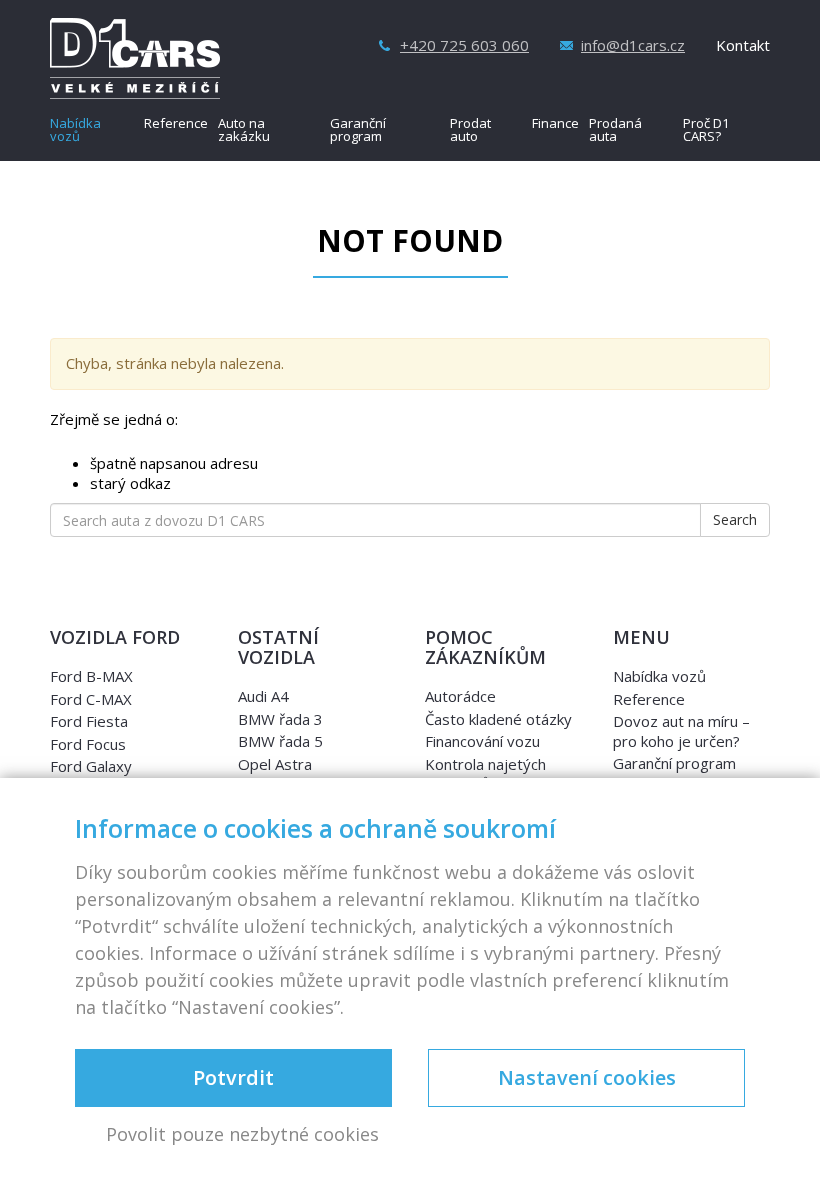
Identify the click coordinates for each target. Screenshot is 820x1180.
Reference (176, 124)
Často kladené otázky (498, 719)
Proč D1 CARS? (706, 131)
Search (735, 519)
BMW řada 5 (280, 741)
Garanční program (358, 131)
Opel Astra (275, 764)
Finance (555, 124)
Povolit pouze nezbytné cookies (242, 1135)
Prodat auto (470, 131)
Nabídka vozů (75, 131)
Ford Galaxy (91, 766)
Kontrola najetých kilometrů (485, 774)
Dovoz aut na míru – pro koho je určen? (681, 731)
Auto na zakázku (244, 131)
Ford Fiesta (89, 721)
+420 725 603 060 (464, 45)
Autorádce (460, 696)
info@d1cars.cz (633, 45)
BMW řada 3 (280, 719)
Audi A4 (263, 696)
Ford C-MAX (91, 699)
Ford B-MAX (91, 676)
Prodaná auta (615, 131)
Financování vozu (482, 741)
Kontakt (743, 45)
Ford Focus (88, 744)
